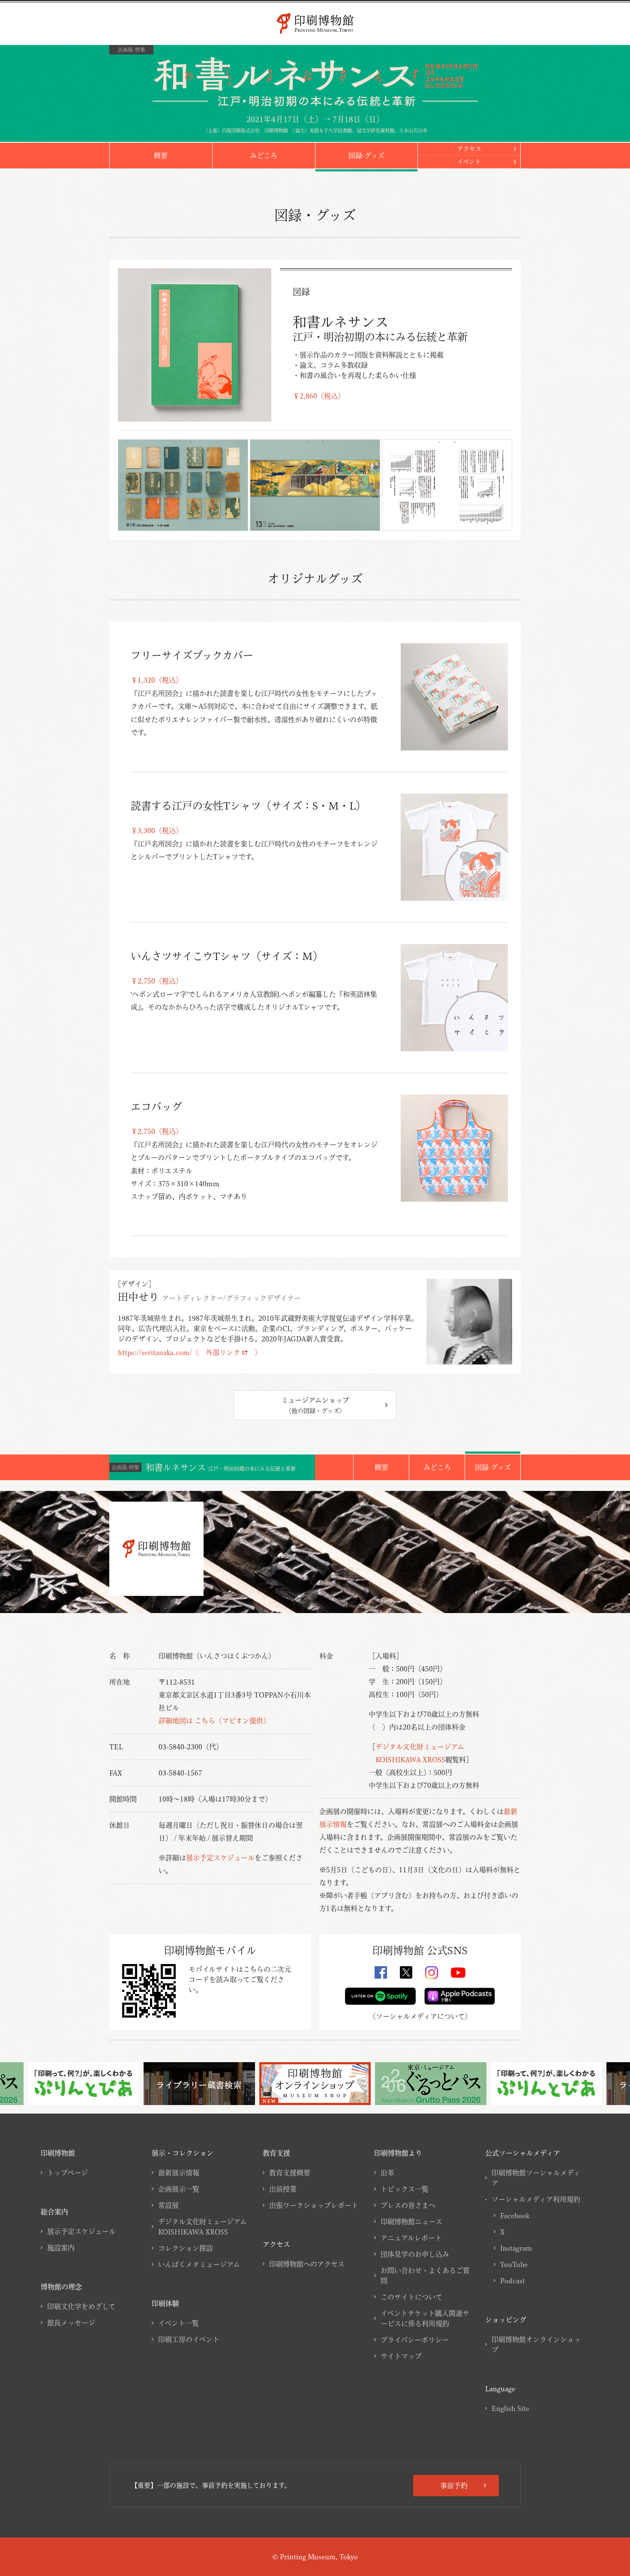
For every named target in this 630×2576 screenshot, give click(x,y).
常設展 (168, 2205)
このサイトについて (411, 2297)
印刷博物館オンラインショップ (536, 2345)
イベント (469, 162)
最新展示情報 (179, 2173)
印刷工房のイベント (189, 2339)
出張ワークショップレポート (314, 2205)
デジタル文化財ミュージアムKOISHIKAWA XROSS (202, 2227)
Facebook (515, 2216)
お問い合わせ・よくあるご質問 (425, 2276)
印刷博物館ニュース (411, 2222)
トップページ (67, 2173)
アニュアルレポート (411, 2238)
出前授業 (283, 2189)
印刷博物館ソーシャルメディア (536, 2178)
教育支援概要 (290, 2173)
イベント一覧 (178, 2323)
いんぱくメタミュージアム (199, 2264)
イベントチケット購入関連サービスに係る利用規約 (425, 2318)
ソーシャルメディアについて (420, 2016)
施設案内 (61, 2248)
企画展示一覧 (179, 2189)
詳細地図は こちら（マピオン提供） (214, 1721)
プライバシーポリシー (415, 2340)
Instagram (516, 2248)
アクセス (469, 149)
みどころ (264, 156)
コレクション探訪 (186, 2248)
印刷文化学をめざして (81, 2306)
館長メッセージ (71, 2323)
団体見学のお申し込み (415, 2254)
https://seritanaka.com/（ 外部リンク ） (190, 1352)
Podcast (513, 2281)
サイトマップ (401, 2356)
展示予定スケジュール (220, 1858)
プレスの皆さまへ (408, 2205)
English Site (510, 2408)
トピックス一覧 (405, 2189)
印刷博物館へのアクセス (307, 2264)
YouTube (514, 2264)
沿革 (387, 2173)
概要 (161, 156)
